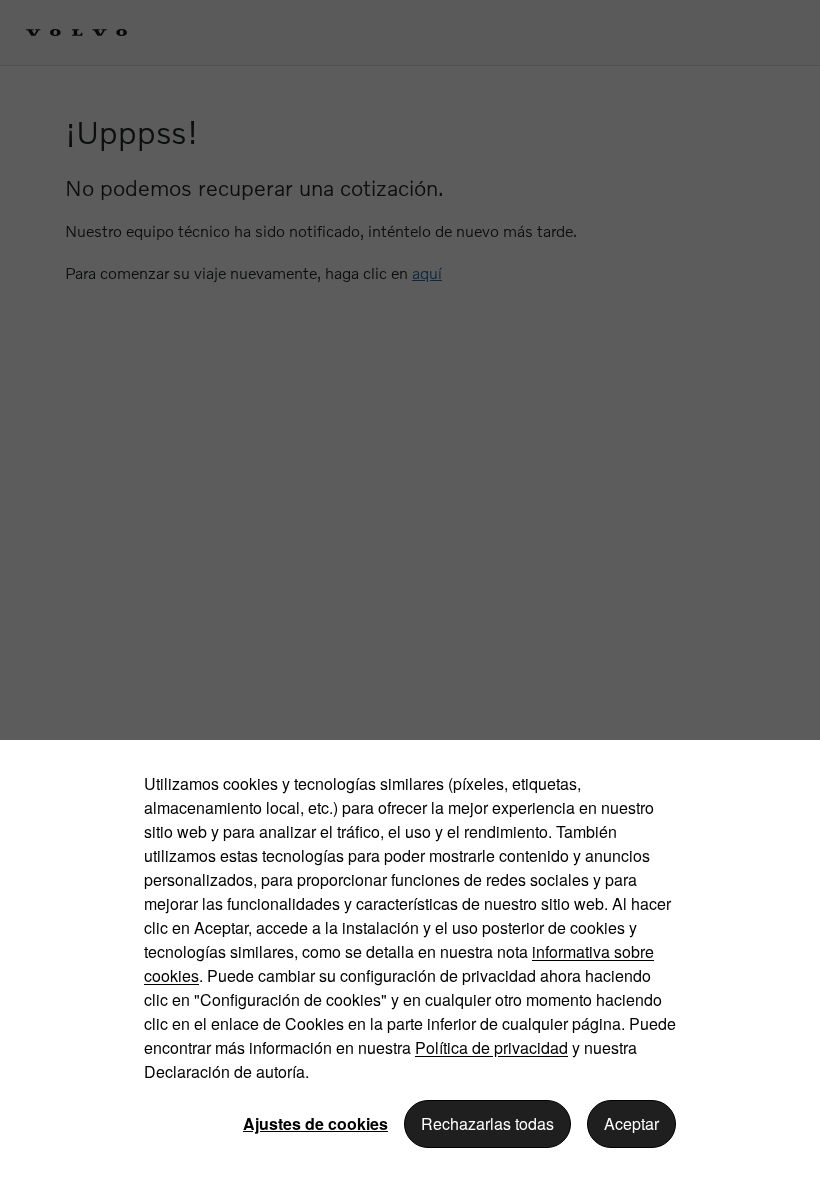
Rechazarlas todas (487, 1123)
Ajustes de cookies (315, 1123)
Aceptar (631, 1123)
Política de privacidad (491, 1047)
